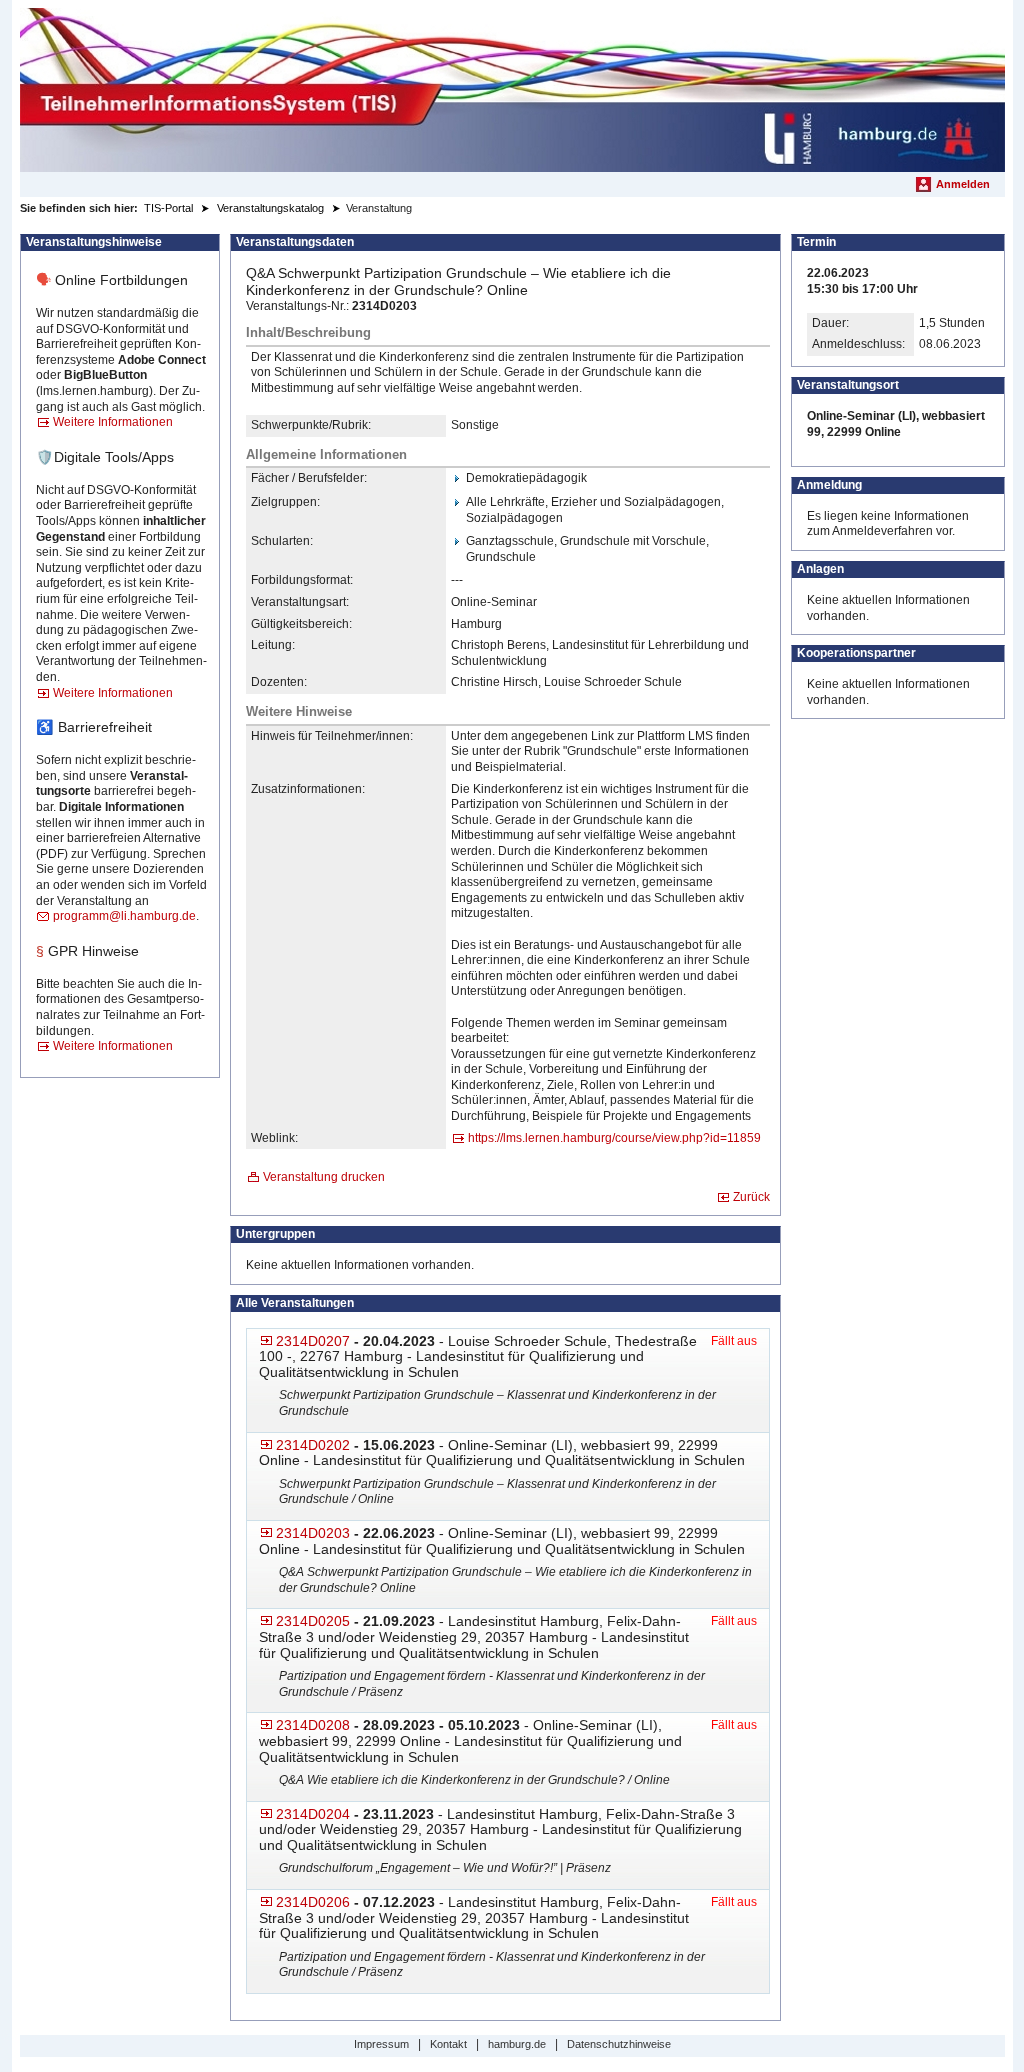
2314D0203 (313, 1533)
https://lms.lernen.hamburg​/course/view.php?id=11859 (614, 1138)
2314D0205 (313, 1621)
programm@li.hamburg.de (124, 916)
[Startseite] (512, 90)
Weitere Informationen (113, 422)
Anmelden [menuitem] (963, 184)
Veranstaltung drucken (324, 1177)
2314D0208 (313, 1725)
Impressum (381, 2044)
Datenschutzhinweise (619, 2044)
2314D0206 (313, 1902)
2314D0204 (313, 1814)
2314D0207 (313, 1341)
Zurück (751, 1197)
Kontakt (448, 2044)
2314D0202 (313, 1445)
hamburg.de (517, 2044)
